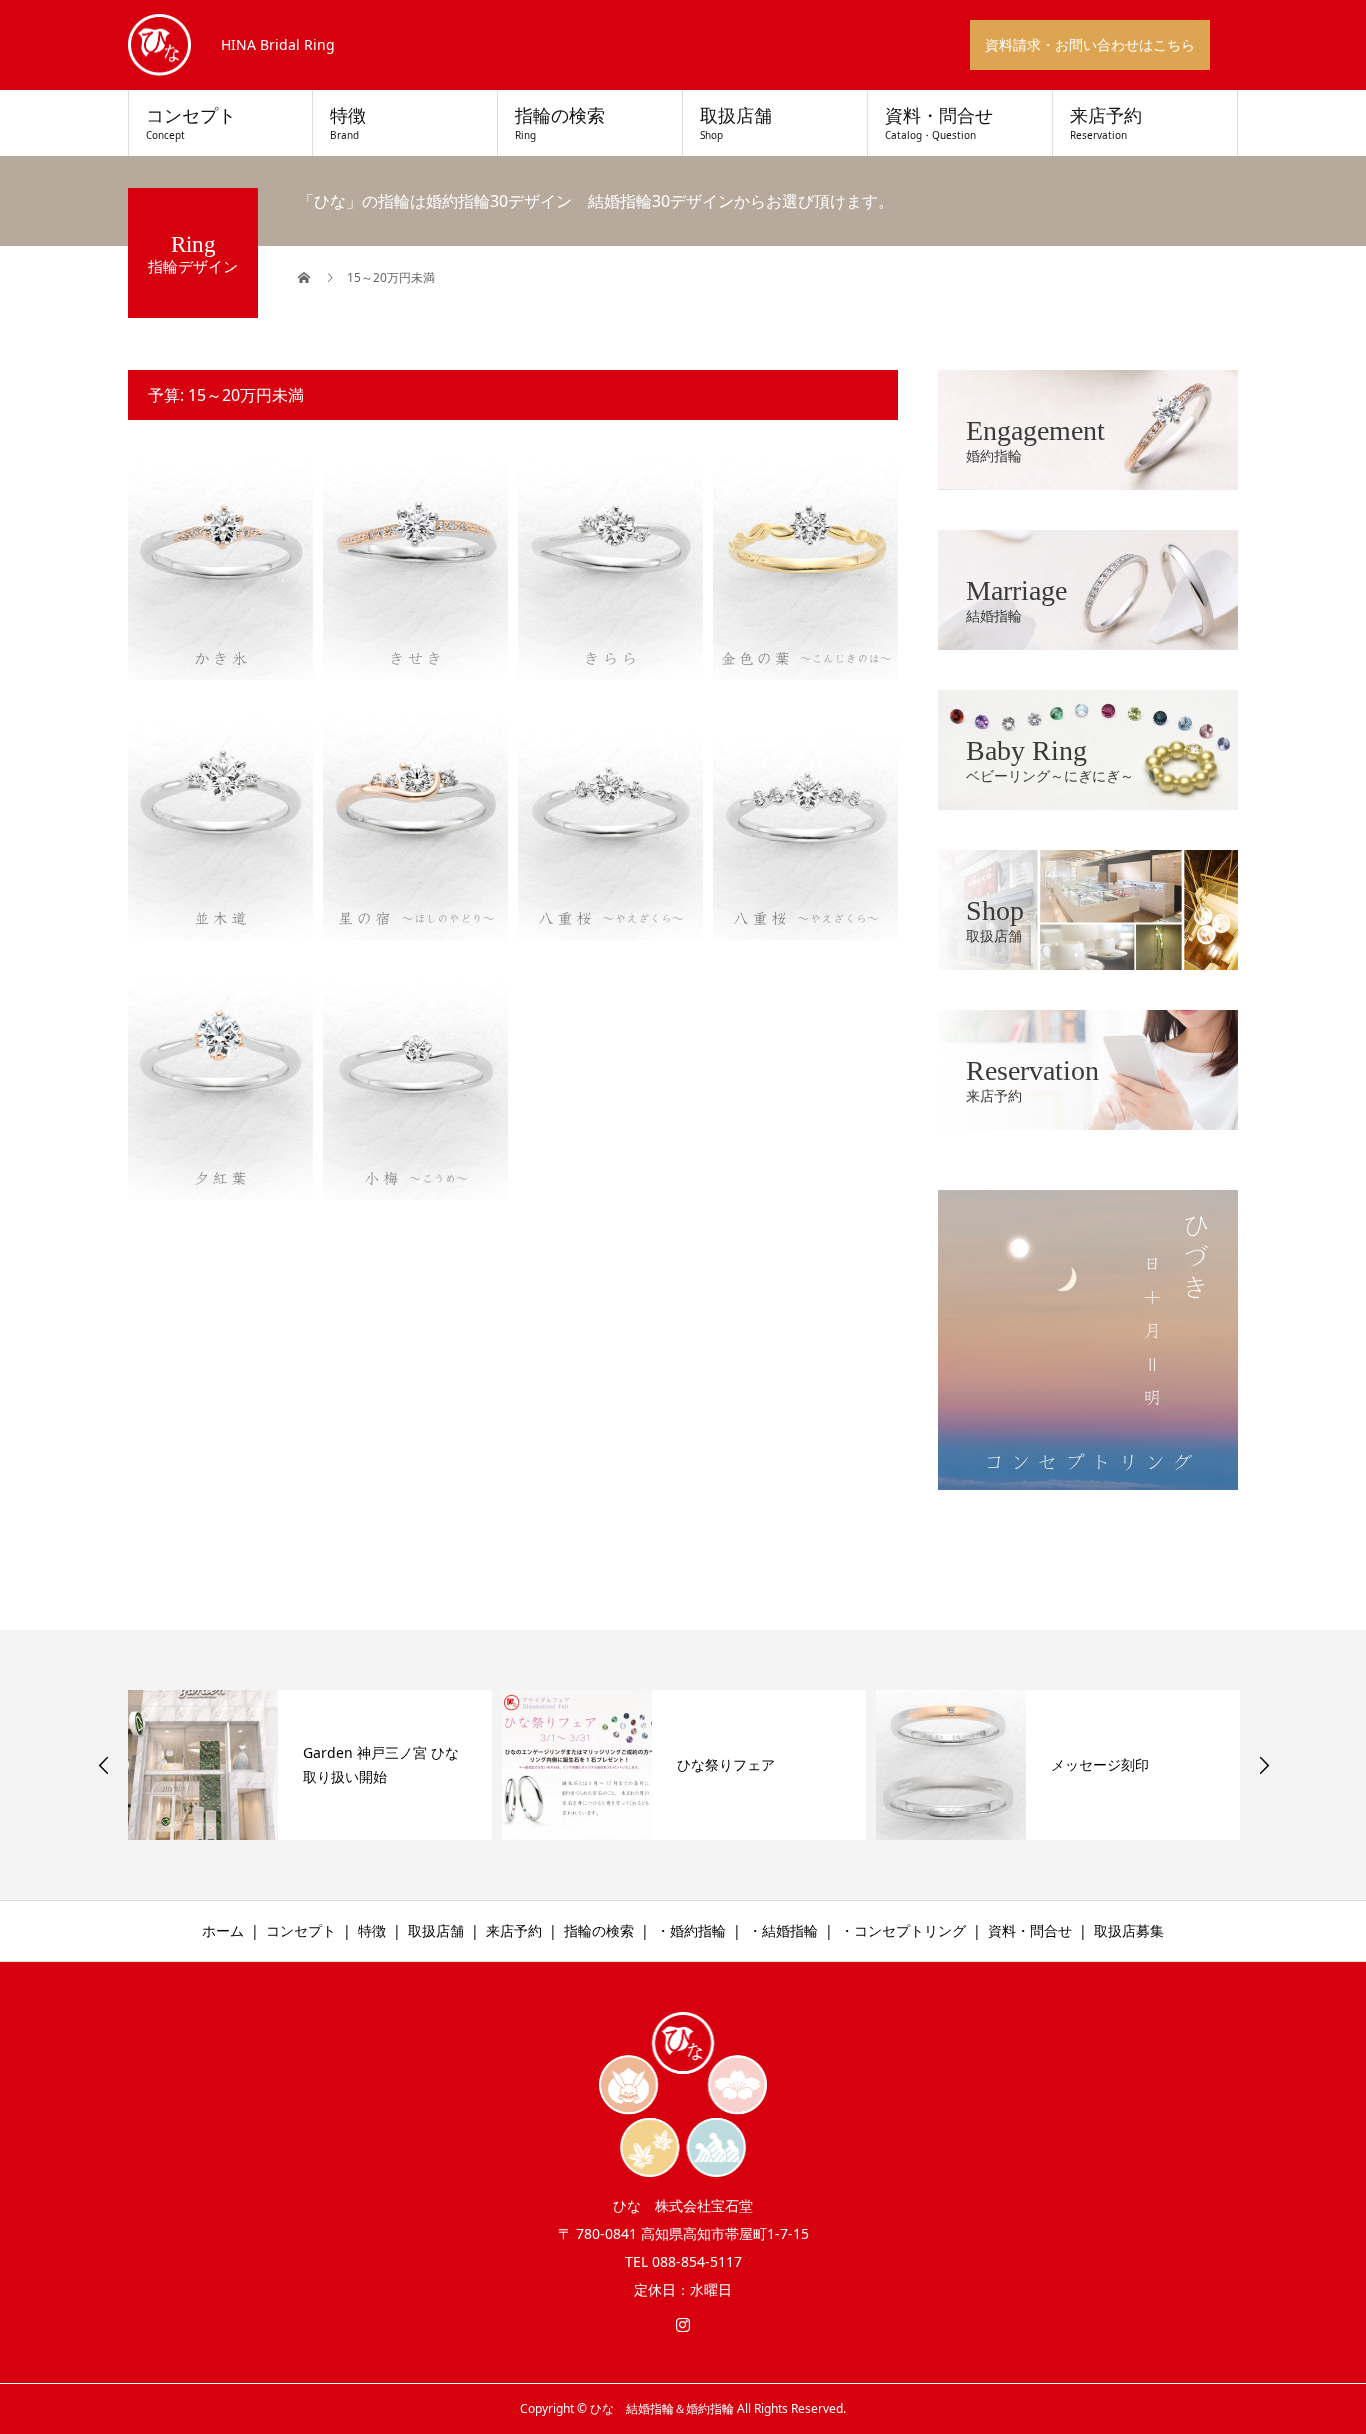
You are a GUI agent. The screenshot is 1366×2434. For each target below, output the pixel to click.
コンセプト (191, 124)
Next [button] (1264, 1765)
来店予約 (1106, 124)
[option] (310, 1765)
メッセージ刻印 (1100, 1764)
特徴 (348, 124)
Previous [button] (104, 1765)
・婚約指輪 (691, 1930)
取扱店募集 (1129, 1930)
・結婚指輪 (783, 1930)
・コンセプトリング (903, 1930)
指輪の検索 (560, 124)
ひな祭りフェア (726, 1764)
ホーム (223, 1930)
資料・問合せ (939, 124)
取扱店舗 (736, 124)
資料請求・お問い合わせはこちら (1090, 44)
